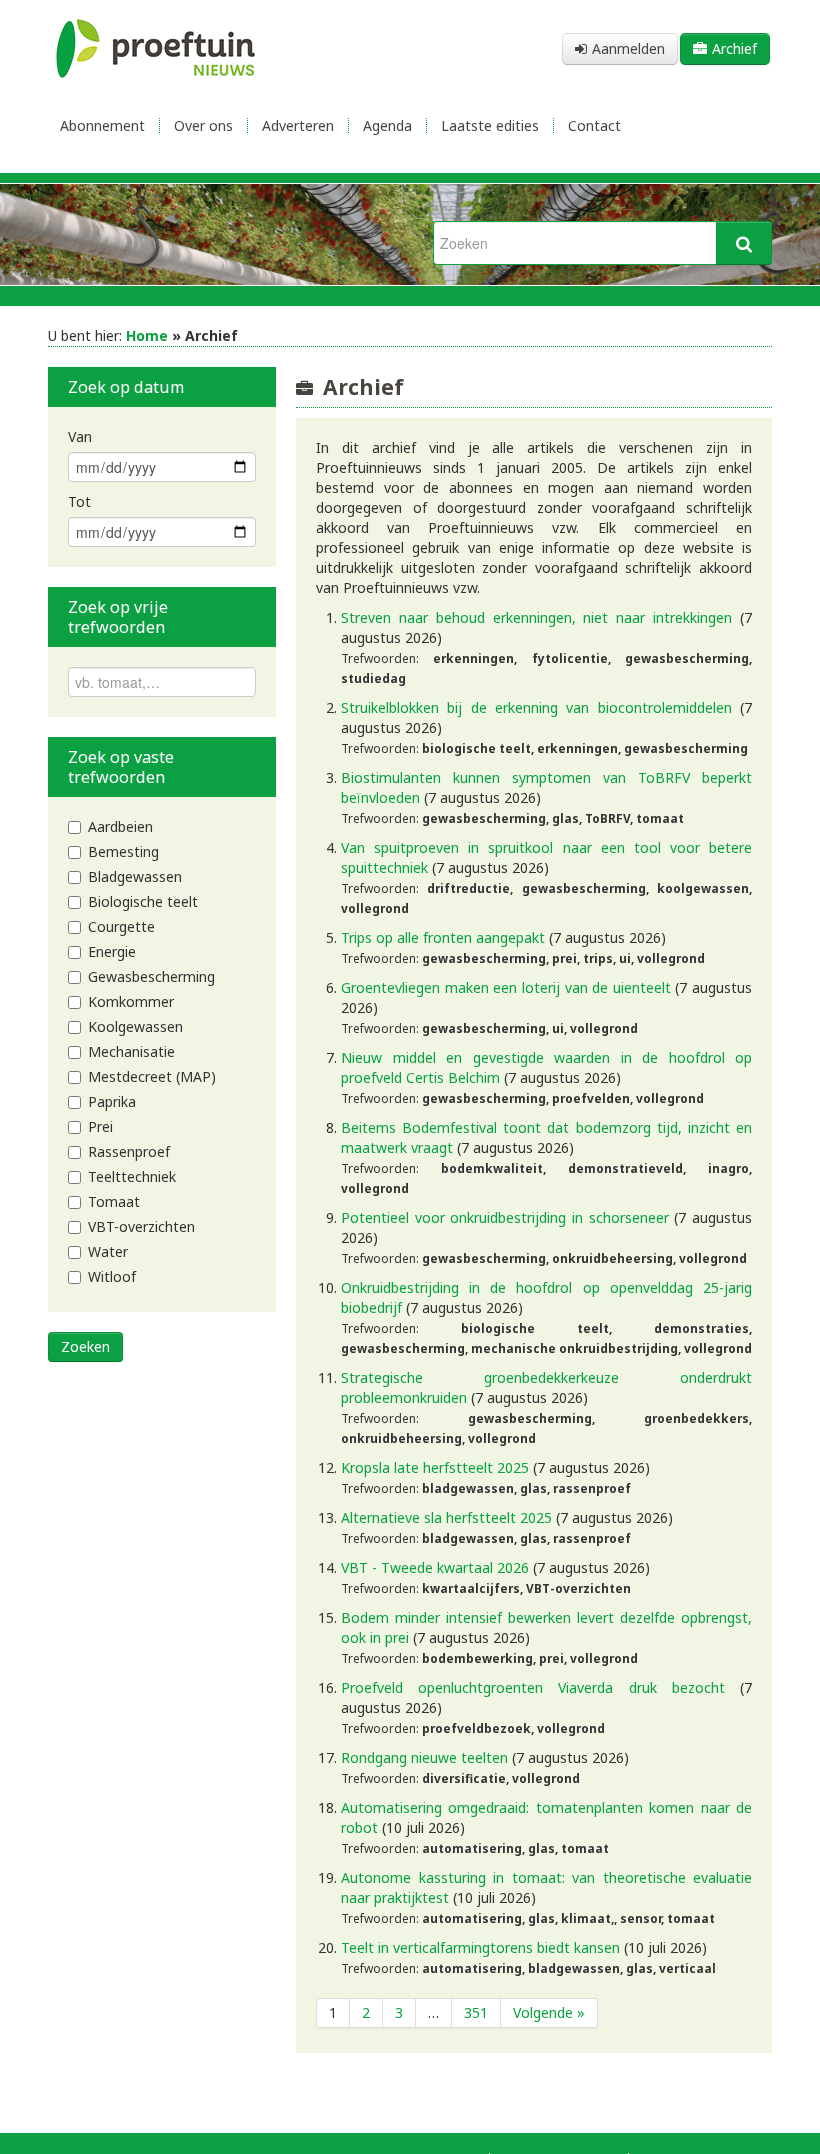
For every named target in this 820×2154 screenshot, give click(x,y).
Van (80, 436)
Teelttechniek (132, 1176)
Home (147, 335)
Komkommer (131, 1001)
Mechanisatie (131, 1051)
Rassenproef (129, 1151)
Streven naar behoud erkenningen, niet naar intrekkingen (536, 617)
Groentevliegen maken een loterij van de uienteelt (506, 987)
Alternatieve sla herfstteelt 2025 (446, 1517)
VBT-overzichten (141, 1226)
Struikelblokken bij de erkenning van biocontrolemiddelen (536, 707)
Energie (112, 951)
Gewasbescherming (151, 976)
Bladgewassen (135, 876)
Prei (100, 1126)
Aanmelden (628, 48)
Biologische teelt (143, 901)
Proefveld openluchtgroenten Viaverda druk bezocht (533, 1687)
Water (108, 1251)
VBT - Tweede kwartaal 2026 (435, 1567)
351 (476, 2012)
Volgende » (549, 2012)
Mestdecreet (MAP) (152, 1076)
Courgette (121, 926)
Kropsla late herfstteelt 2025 (435, 1467)
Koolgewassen (135, 1026)
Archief (734, 48)
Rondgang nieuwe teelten (424, 1757)
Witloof (112, 1276)
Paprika (112, 1101)
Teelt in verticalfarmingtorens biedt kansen (480, 1947)
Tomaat (114, 1201)
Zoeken (85, 1346)
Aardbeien (120, 826)
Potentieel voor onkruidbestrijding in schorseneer (505, 1217)
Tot (79, 501)
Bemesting (123, 851)
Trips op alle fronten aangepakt (443, 937)
